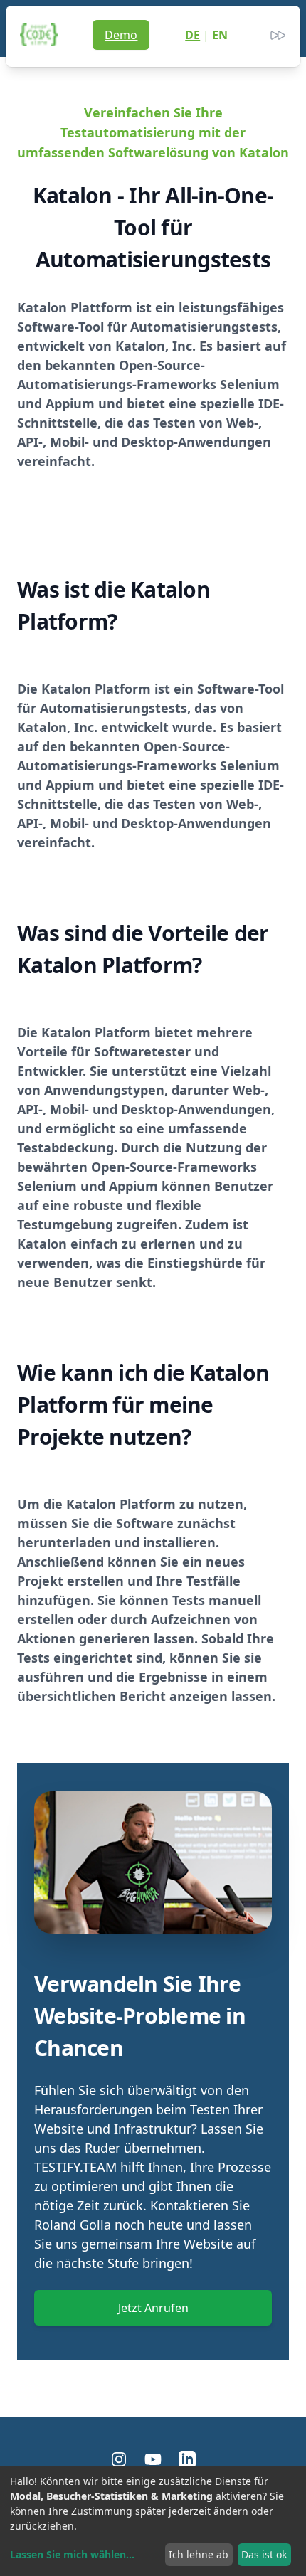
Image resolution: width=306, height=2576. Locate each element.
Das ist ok (264, 2554)
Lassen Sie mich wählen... (72, 2554)
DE (192, 35)
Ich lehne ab (199, 2554)
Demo (121, 35)
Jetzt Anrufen (153, 2308)
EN (220, 35)
